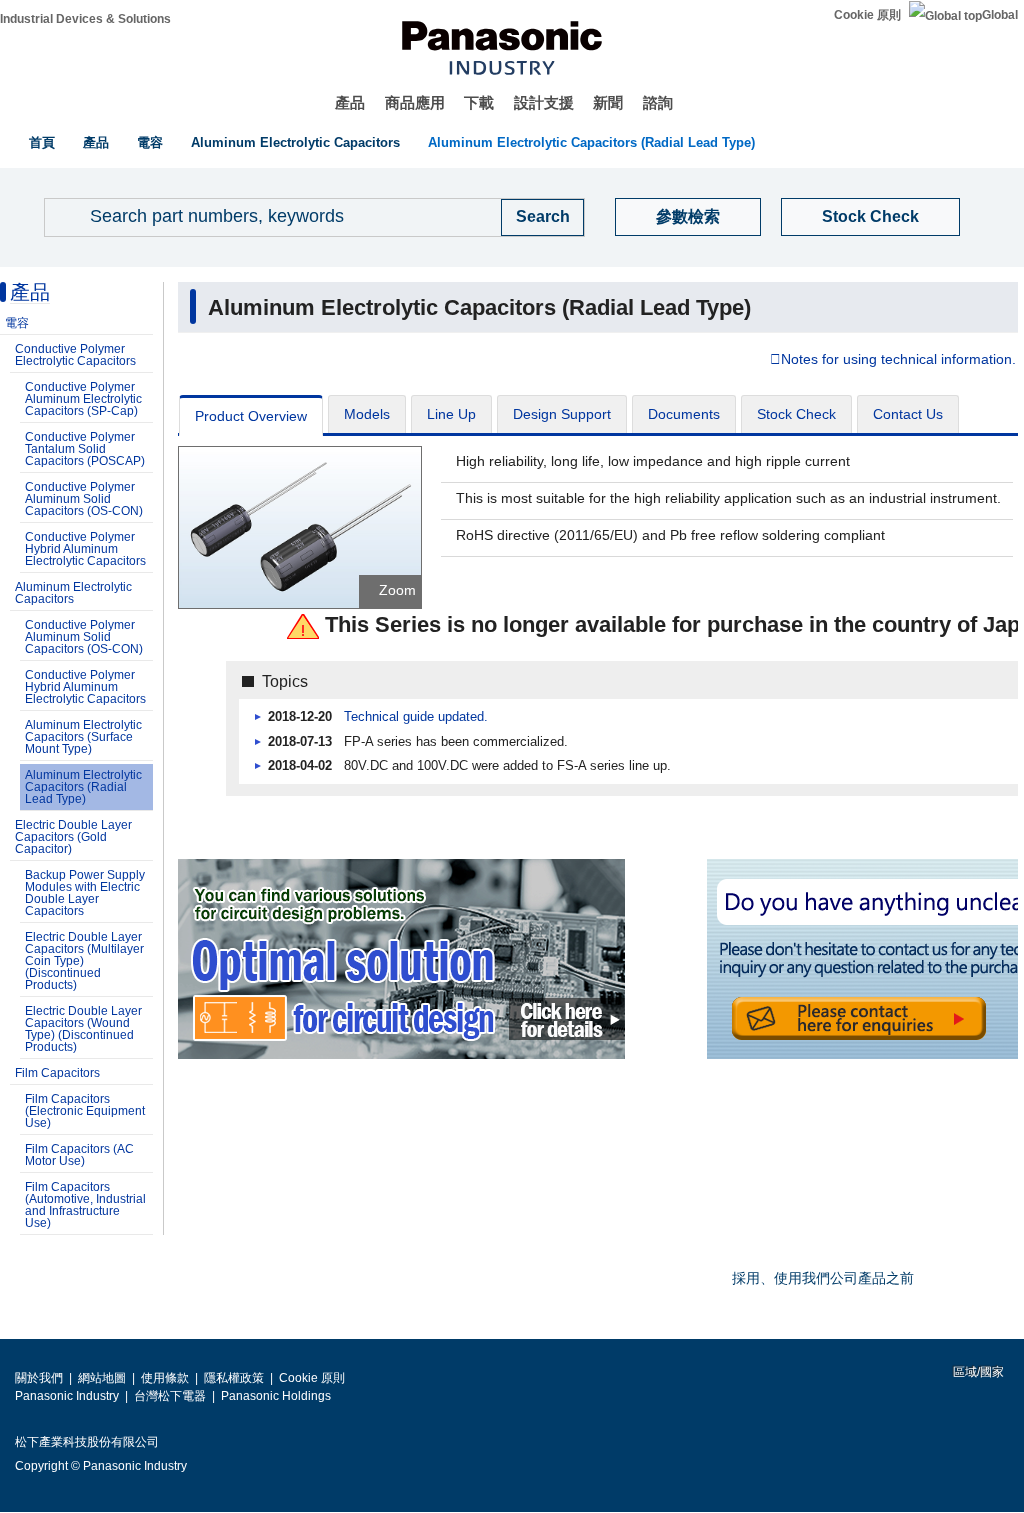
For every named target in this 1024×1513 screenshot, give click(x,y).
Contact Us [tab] (908, 414)
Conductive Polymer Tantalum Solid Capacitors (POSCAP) (85, 449)
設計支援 (544, 102)
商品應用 (415, 102)
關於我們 (39, 1378)
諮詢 (658, 102)
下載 (479, 102)
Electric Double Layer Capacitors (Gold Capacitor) (73, 837)
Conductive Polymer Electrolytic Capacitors (75, 355)
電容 (150, 142)
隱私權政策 (234, 1378)
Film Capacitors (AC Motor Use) (79, 1155)
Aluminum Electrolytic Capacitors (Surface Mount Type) (83, 737)
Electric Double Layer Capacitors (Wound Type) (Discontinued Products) (83, 1029)
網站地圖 (102, 1378)
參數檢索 (688, 216)
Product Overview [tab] (251, 416)
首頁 (42, 142)
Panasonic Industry (67, 1396)
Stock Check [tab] (796, 414)
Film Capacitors (57, 1073)
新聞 (608, 102)
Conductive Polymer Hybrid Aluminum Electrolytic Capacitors (85, 549)
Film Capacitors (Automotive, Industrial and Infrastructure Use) (85, 1205)
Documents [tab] (684, 414)
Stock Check (870, 216)
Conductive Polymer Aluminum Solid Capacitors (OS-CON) (84, 499)
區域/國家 (977, 1372)
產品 (350, 102)
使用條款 (165, 1378)
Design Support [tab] (562, 414)
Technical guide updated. (416, 717)
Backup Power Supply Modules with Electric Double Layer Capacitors (85, 893)
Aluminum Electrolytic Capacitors (295, 142)
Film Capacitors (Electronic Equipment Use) (85, 1111)
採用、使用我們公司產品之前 (823, 1278)
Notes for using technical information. (898, 360)
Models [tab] (367, 414)
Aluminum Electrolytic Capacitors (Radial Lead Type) (591, 142)
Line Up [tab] (451, 414)
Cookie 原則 (867, 15)
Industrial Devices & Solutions (85, 19)
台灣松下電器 (170, 1396)
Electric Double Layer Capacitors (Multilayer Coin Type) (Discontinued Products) (84, 961)
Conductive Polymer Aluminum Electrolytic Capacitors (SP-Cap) (83, 399)
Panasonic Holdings (276, 1396)
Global (1000, 15)
